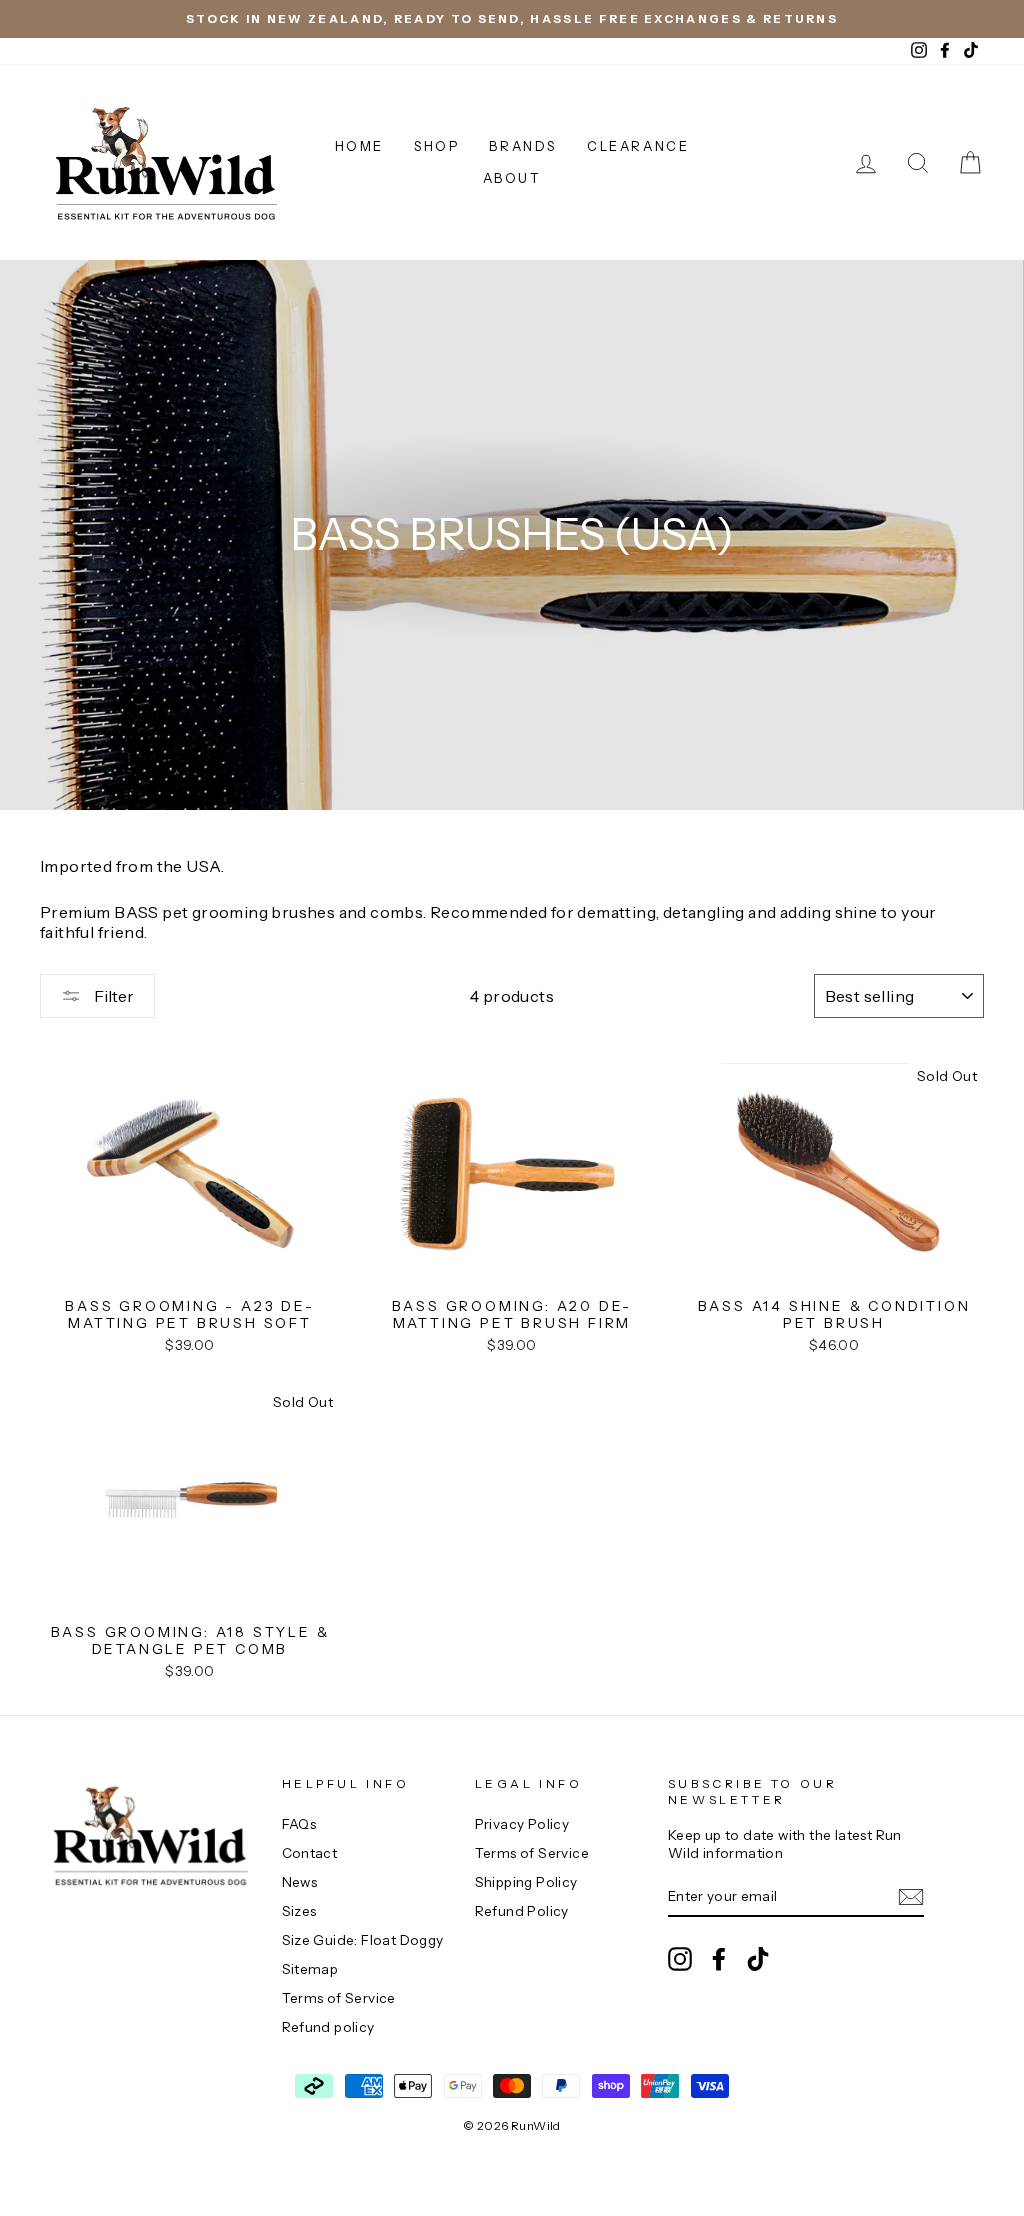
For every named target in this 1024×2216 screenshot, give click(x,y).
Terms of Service (339, 1998)
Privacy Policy (522, 1824)
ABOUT (512, 178)
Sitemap (310, 1969)
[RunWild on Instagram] (680, 1959)
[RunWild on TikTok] (758, 1959)
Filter (112, 996)
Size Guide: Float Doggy (363, 1940)
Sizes (299, 1911)
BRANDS (523, 146)
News (300, 1882)
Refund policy (328, 2027)
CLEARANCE (638, 146)
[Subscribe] (911, 1897)
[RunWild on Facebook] (719, 1959)
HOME (359, 146)
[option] (512, 19)
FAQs (299, 1824)
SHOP (436, 146)
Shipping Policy (526, 1882)
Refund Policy (522, 1911)
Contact (310, 1853)
